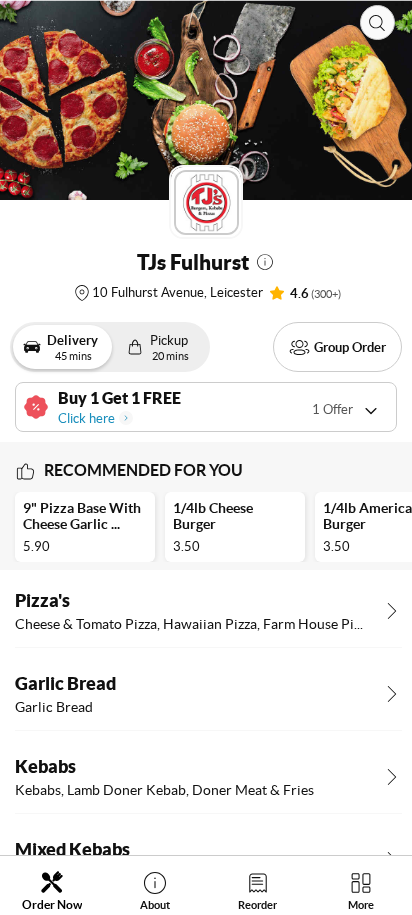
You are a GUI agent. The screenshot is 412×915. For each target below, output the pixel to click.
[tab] (51, 890)
